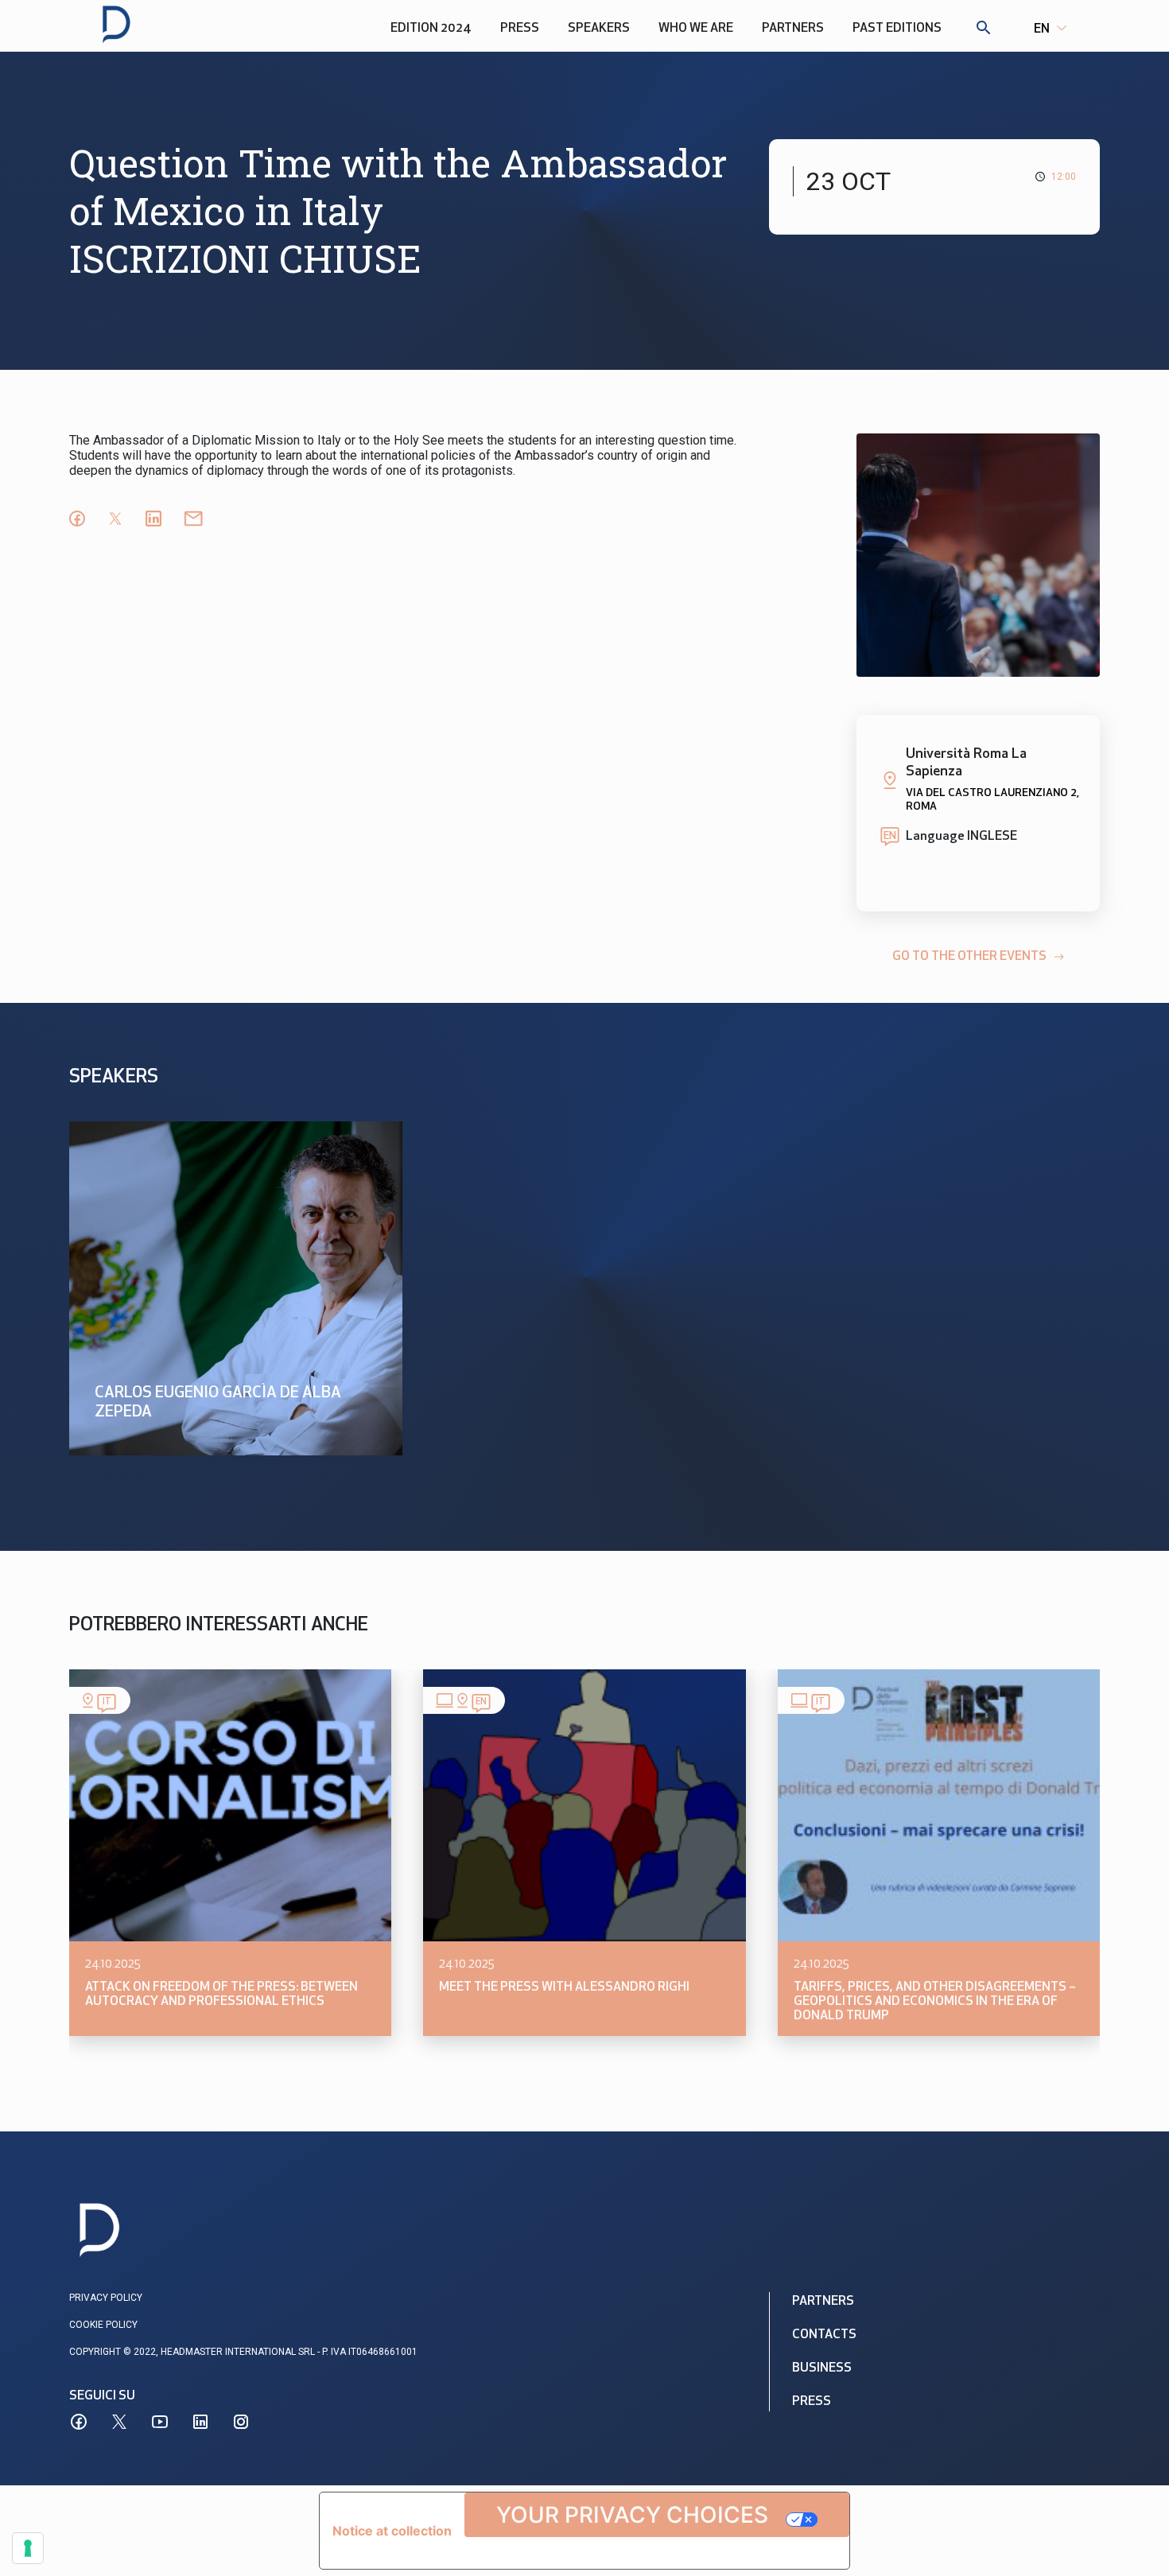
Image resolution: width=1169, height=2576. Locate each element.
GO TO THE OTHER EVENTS (969, 957)
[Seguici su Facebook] (79, 2422)
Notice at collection (392, 2531)
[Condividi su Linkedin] (153, 519)
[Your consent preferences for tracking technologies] (28, 2548)
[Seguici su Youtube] (160, 2422)
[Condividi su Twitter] (115, 519)
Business (822, 2368)
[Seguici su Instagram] (241, 2422)
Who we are (696, 29)
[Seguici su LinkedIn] (200, 2422)
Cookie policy (103, 2325)
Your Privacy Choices (632, 2515)
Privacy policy (106, 2298)
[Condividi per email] (193, 519)
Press (520, 29)
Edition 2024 (431, 29)
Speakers (599, 29)
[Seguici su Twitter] (119, 2422)
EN (1042, 29)
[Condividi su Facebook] (77, 519)
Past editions (897, 29)
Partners (793, 29)
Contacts (824, 2335)
